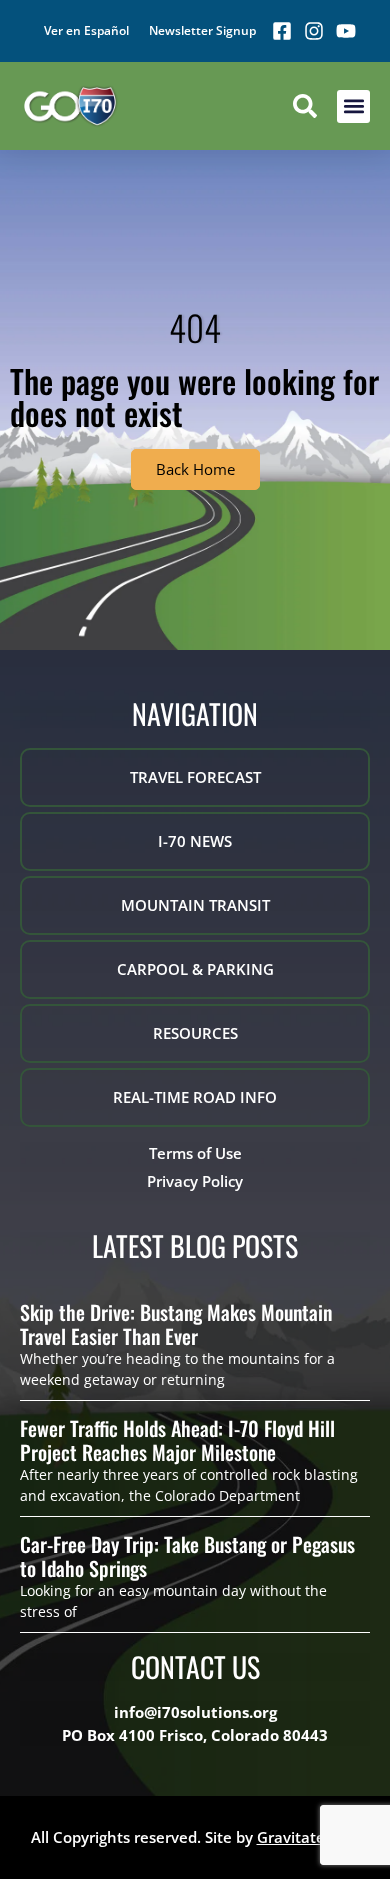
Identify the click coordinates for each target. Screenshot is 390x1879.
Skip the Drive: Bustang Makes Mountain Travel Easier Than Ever (176, 1324)
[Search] (305, 106)
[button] (353, 106)
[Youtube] (346, 31)
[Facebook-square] (282, 31)
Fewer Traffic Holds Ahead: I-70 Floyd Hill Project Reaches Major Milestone (177, 1440)
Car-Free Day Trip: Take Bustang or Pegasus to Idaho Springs (187, 1556)
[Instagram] (314, 31)
